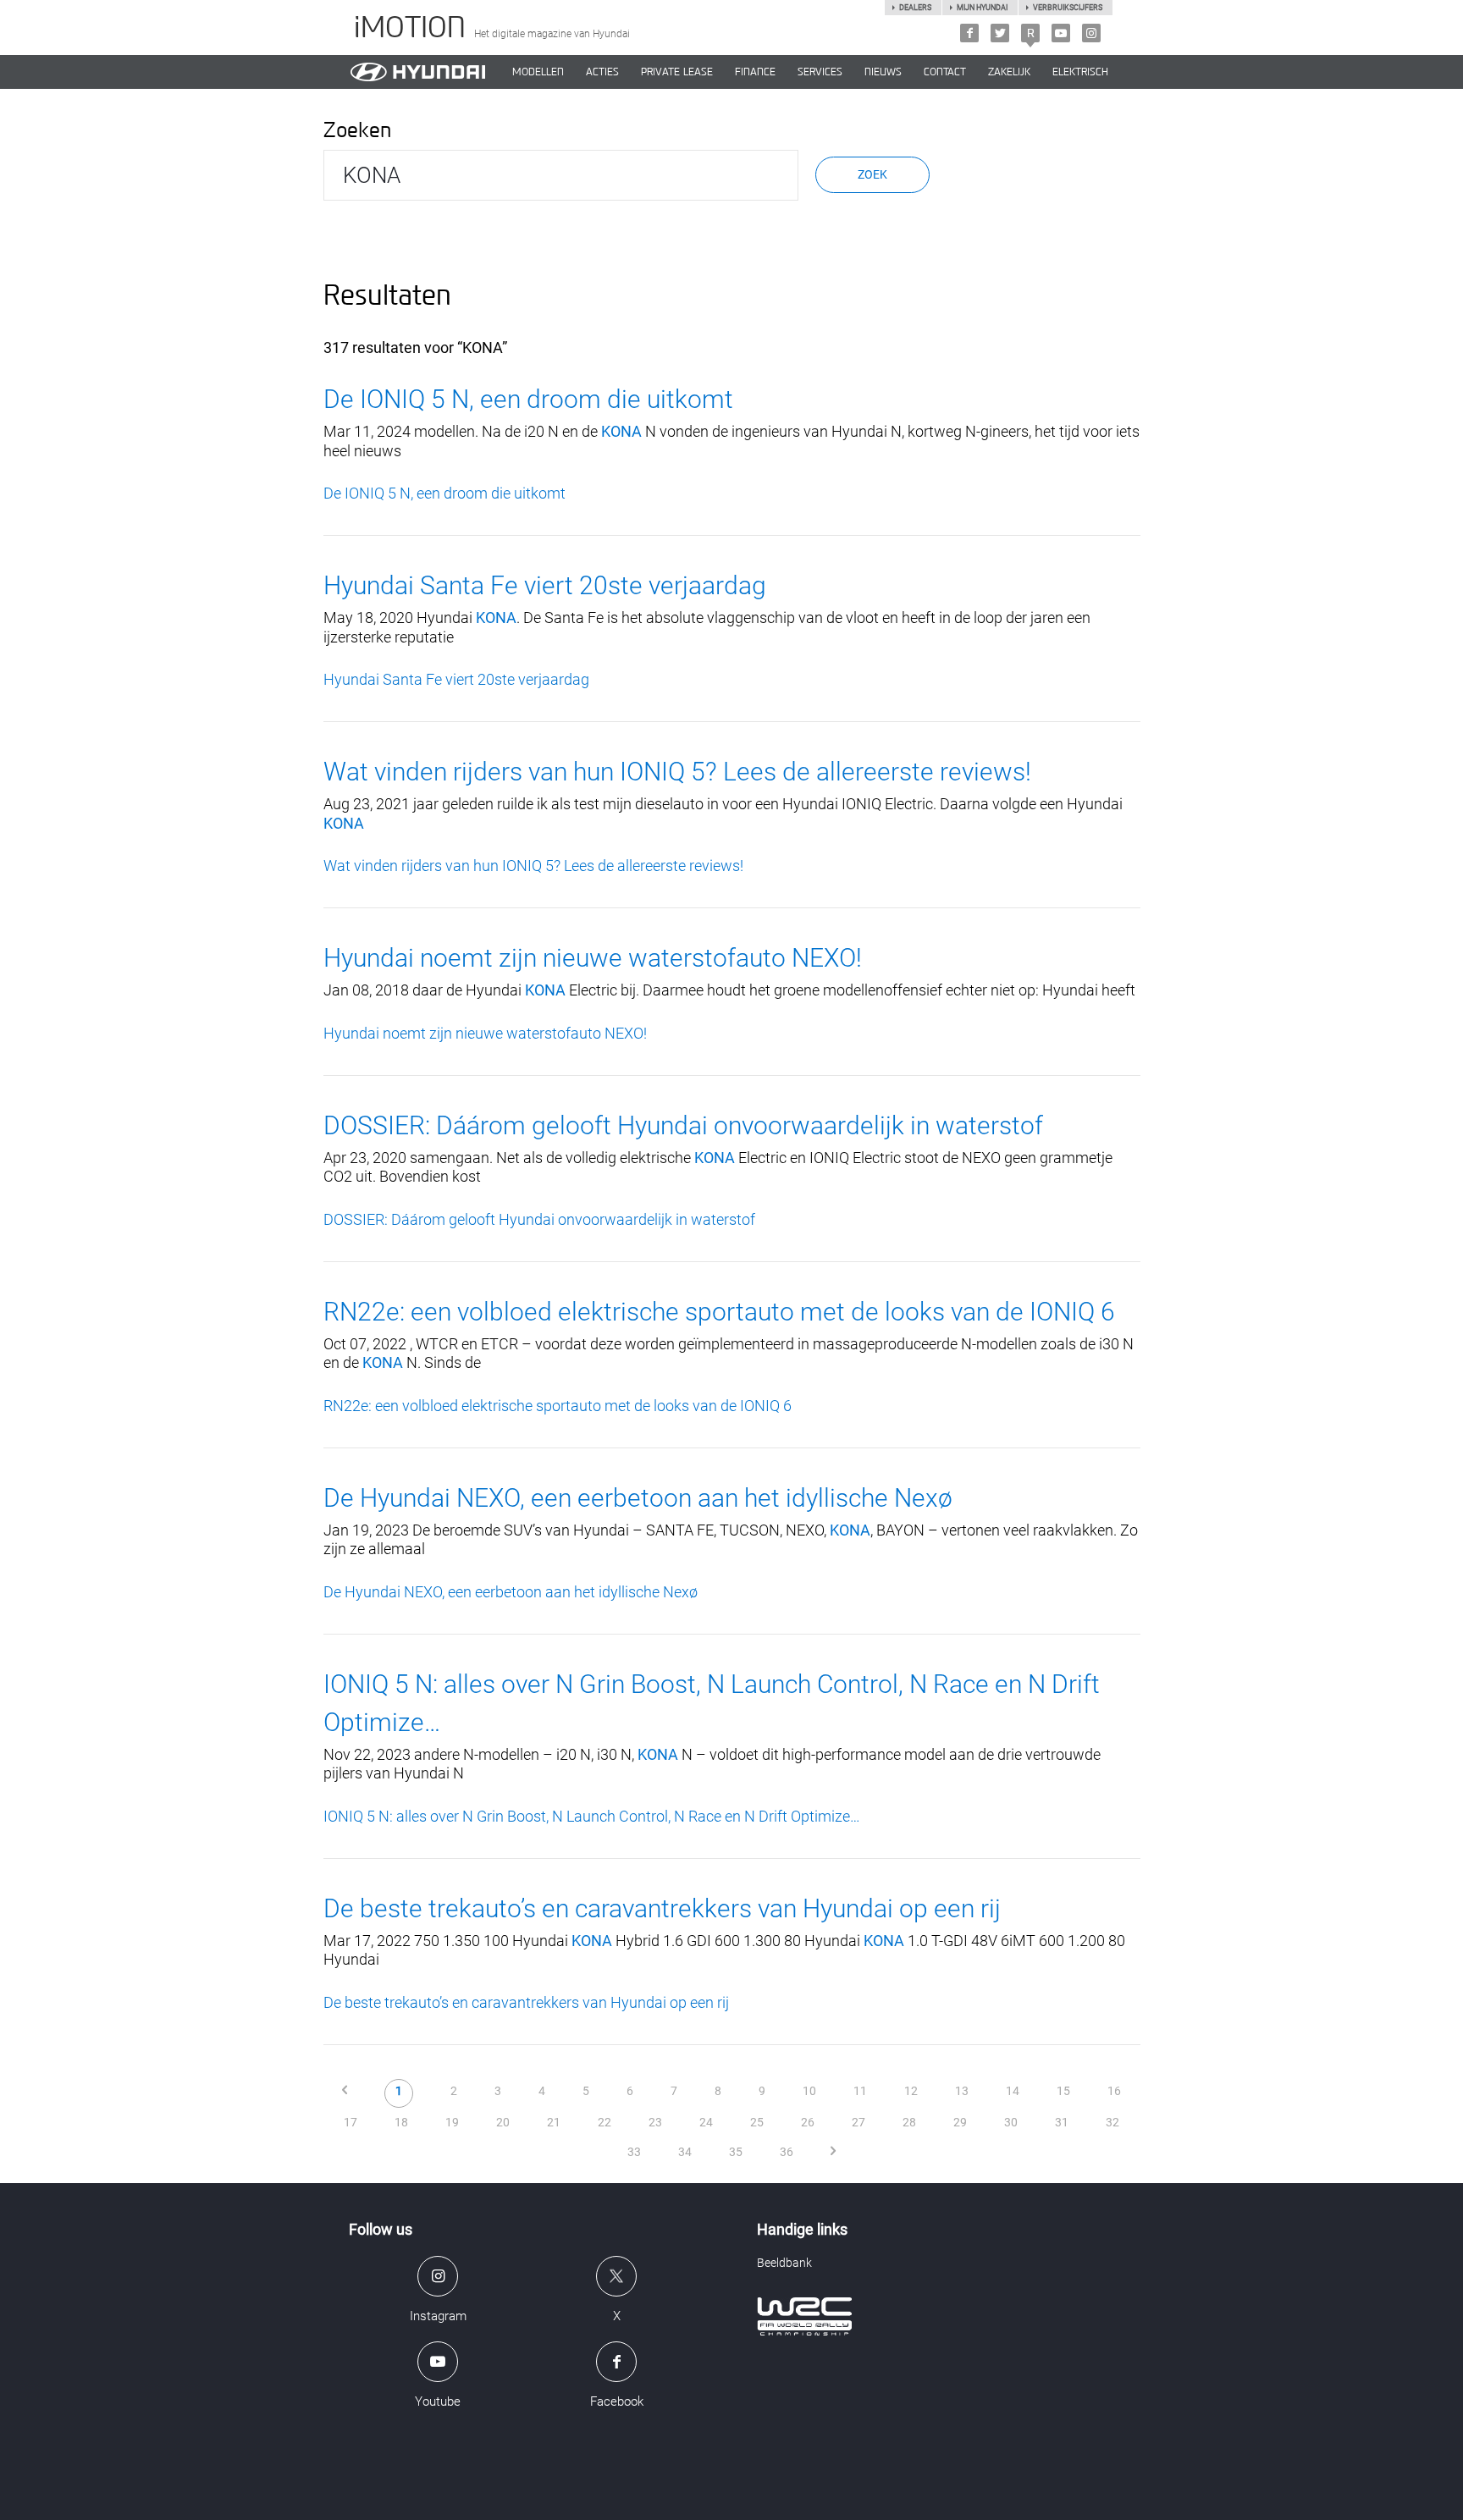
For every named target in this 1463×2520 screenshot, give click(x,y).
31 (1062, 2122)
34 (685, 2152)
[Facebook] (969, 33)
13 (962, 2091)
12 (911, 2091)
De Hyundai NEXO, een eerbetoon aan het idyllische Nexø (638, 1498)
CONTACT (945, 72)
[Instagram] (1091, 33)
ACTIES (602, 72)
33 (634, 2152)
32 (1112, 2122)
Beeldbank (784, 2263)
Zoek (872, 174)
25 (757, 2122)
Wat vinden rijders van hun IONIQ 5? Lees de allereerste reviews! (677, 772)
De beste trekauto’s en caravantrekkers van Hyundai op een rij (662, 1908)
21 (554, 2122)
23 (655, 2122)
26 (808, 2122)
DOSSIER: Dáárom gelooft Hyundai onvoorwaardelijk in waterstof (683, 1125)
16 (1114, 2091)
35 (736, 2152)
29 (960, 2122)
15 (1063, 2091)
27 (858, 2122)
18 (401, 2122)
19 (452, 2122)
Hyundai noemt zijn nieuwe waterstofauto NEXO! (593, 958)
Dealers (915, 8)
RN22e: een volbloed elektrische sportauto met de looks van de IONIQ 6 (719, 1312)
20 (503, 2122)
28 (909, 2122)
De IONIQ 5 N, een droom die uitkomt (528, 399)
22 (605, 2122)
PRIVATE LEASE (677, 72)
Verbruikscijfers (1068, 8)
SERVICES (820, 72)
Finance (755, 72)
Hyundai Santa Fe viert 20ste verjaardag (545, 585)
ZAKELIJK (1009, 72)
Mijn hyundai (982, 8)
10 (809, 2091)
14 (1013, 2091)
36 (787, 2152)
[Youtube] (1061, 33)
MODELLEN (538, 72)
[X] (1000, 33)
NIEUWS (883, 72)
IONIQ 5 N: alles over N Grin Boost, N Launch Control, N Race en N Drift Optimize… (592, 1816)
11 (860, 2091)
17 (351, 2122)
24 (706, 2122)
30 (1011, 2122)
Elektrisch (1080, 72)
